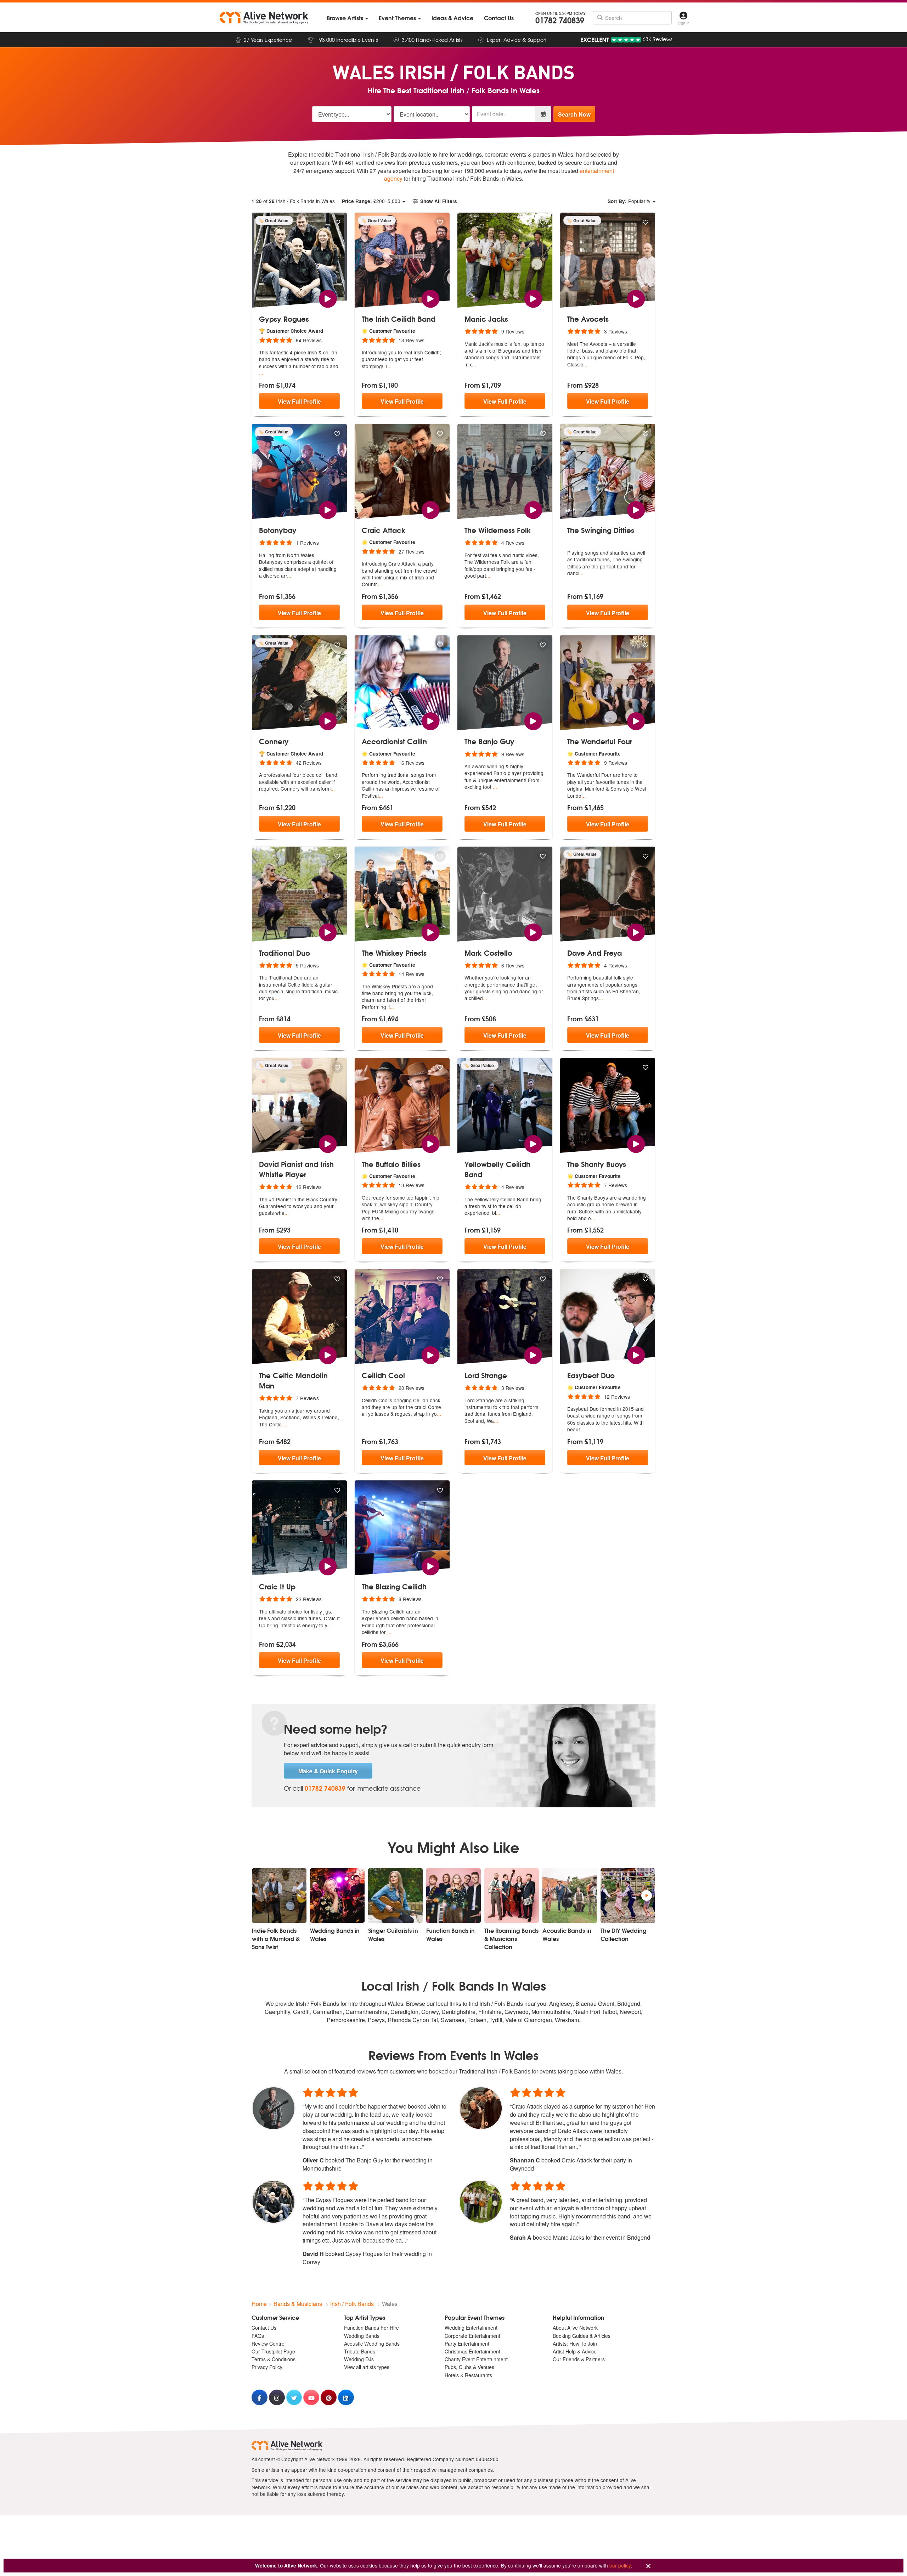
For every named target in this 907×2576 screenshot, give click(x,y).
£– (371, 201)
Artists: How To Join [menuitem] (575, 2344)
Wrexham (567, 2020)
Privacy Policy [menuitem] (267, 2367)
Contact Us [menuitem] (264, 2328)
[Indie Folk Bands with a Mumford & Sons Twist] (279, 1896)
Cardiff (302, 2012)
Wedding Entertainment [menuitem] (471, 2328)
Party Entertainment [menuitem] (467, 2344)
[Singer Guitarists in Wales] (395, 1896)
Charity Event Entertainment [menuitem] (476, 2359)
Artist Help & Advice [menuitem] (575, 2351)
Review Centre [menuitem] (268, 2344)
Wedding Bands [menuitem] (362, 2336)
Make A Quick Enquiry (328, 1771)
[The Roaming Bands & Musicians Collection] (512, 1896)
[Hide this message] (648, 2566)
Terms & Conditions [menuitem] (274, 2359)
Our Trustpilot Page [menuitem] (273, 2351)
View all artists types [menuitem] (367, 2367)
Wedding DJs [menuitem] (359, 2359)
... (261, 373)
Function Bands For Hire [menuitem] (371, 2328)
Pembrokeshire (346, 2020)
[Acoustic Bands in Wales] (570, 1896)
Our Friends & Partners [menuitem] (579, 2359)
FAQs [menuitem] (258, 2336)
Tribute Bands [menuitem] (360, 2351)
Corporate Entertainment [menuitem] (472, 2336)
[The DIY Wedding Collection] (628, 1896)
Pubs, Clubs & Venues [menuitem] (469, 2367)
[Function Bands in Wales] (453, 1896)
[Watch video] (328, 298)
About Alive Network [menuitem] (575, 2328)
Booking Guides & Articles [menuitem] (582, 2336)
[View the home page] (264, 18)
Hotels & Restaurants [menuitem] (468, 2375)
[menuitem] (347, 18)
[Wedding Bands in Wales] (337, 1896)
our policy (620, 2565)
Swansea (453, 2020)
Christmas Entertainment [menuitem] (472, 2351)
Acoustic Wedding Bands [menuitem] (372, 2344)
